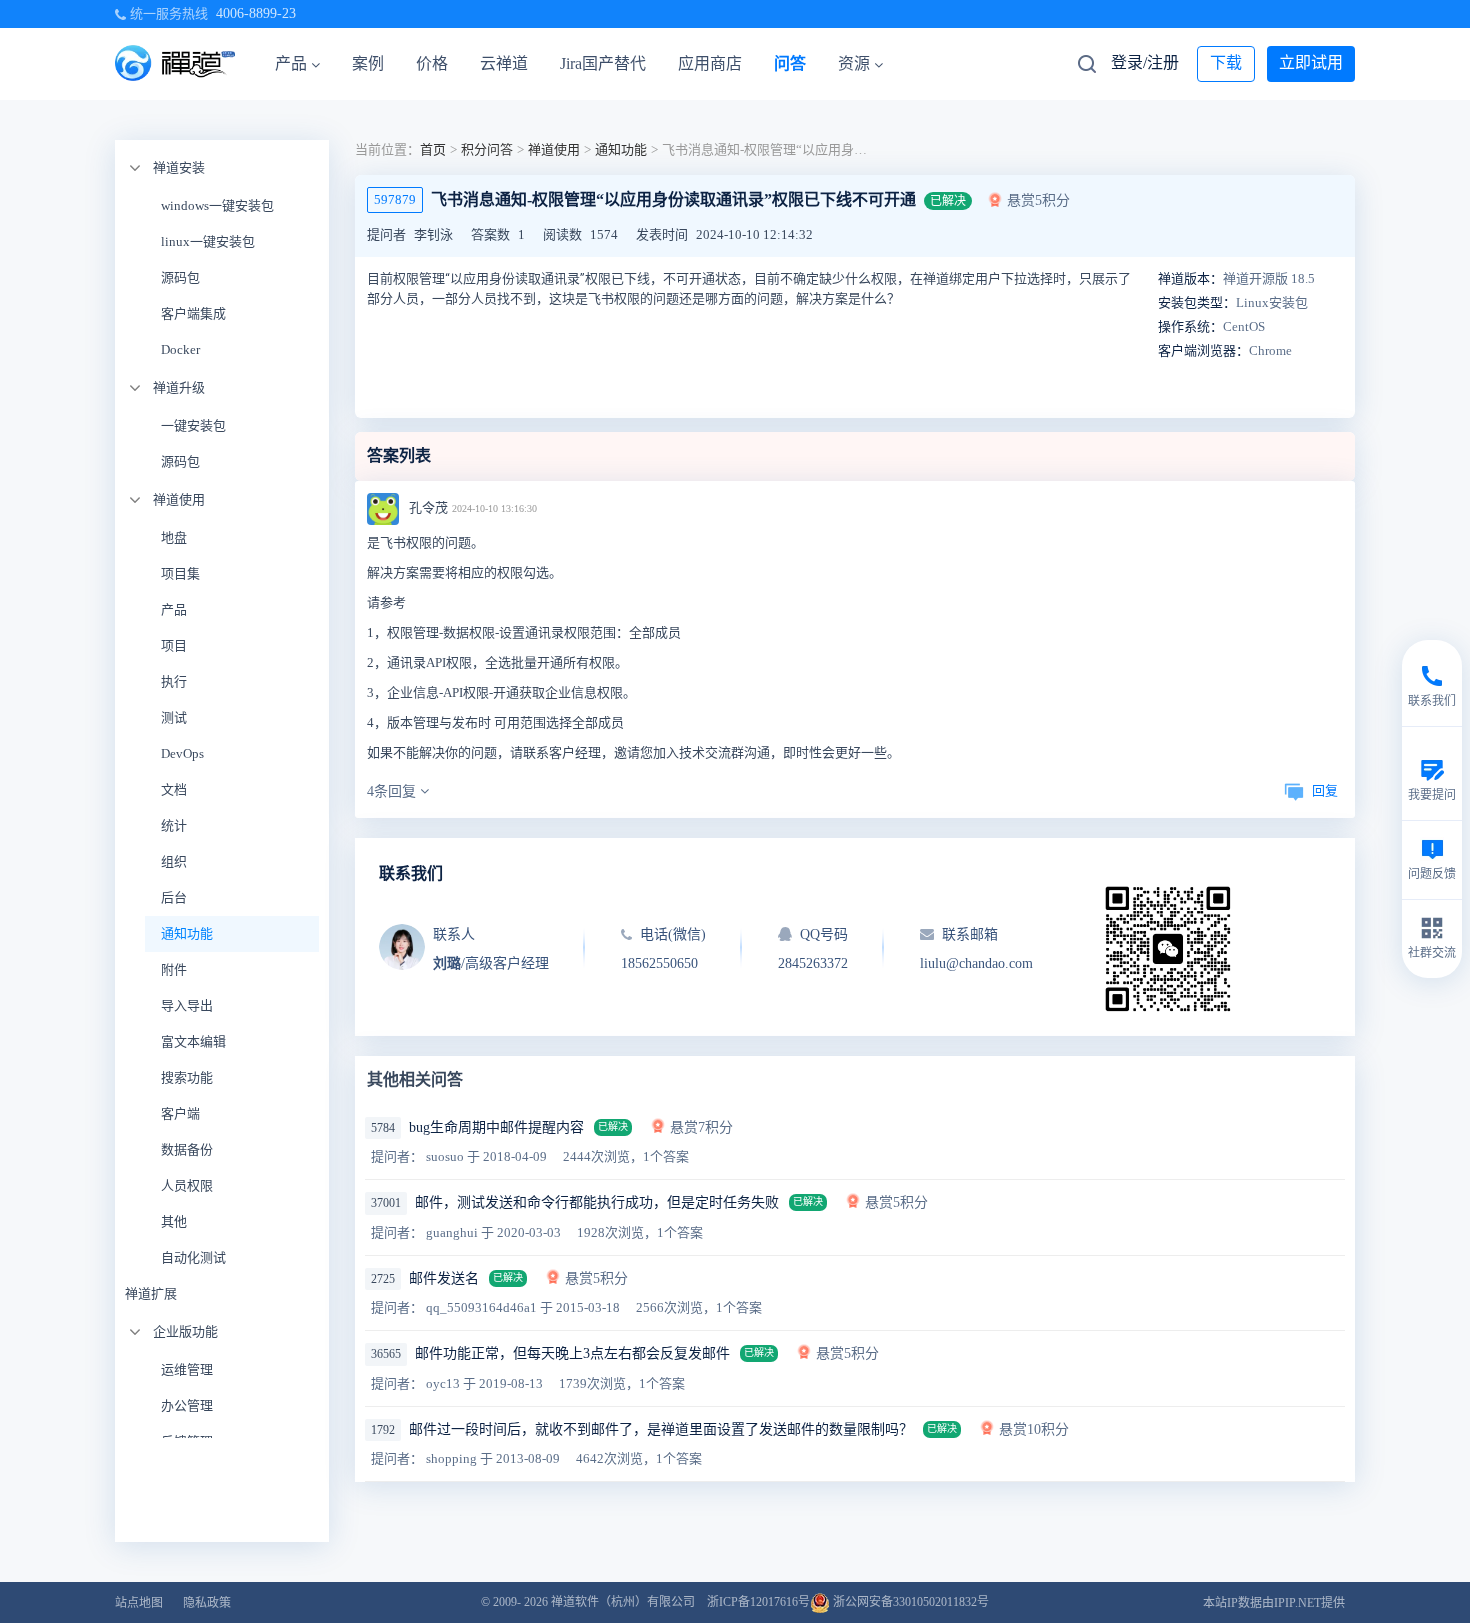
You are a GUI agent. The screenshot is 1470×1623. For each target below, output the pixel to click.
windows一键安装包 (217, 205)
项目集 (180, 573)
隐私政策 (207, 1603)
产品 (291, 63)
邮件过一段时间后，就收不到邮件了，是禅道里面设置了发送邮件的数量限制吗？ (661, 1429)
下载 (1226, 62)
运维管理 (187, 1369)
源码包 (180, 277)
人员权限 (187, 1185)
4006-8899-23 (256, 13)
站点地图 (139, 1603)
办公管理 (187, 1405)
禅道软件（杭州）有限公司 (623, 1602)
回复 (1325, 790)
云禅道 (504, 63)
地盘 (174, 537)
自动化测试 (193, 1257)
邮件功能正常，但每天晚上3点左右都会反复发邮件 (572, 1353)
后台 (174, 897)
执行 (174, 681)
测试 (174, 717)
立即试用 (1311, 62)
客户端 (180, 1113)
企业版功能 (185, 1331)
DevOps (182, 753)
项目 (174, 645)
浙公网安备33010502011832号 (909, 1602)
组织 (174, 861)
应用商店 (710, 63)
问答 (790, 63)
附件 (174, 969)
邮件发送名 (444, 1278)
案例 (368, 63)
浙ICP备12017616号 (758, 1602)
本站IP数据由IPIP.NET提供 (1274, 1603)
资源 (854, 63)
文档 (174, 789)
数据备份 (187, 1149)
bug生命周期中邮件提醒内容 (496, 1127)
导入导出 (187, 1005)
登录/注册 (1145, 62)
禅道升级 (179, 387)
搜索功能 (187, 1077)
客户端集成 (193, 313)
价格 (432, 63)
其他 (174, 1221)
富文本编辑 (193, 1041)
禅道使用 (179, 499)
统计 (174, 825)
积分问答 (487, 149)
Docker (180, 349)
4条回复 (393, 791)
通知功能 (187, 933)
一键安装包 (193, 425)
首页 (433, 149)
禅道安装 (179, 167)
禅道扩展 (151, 1293)
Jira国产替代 (603, 63)
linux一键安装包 (208, 241)
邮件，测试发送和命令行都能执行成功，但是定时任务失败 (597, 1202)
